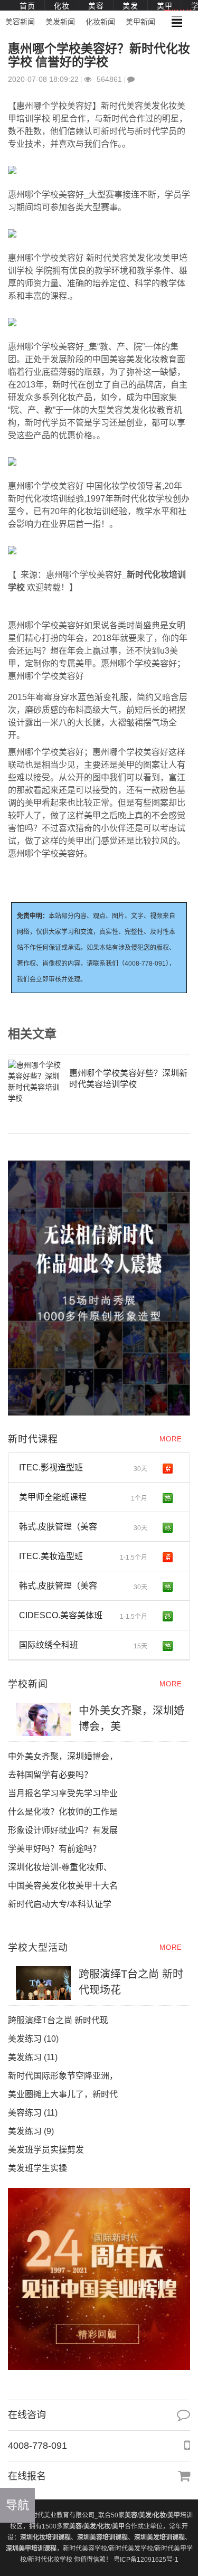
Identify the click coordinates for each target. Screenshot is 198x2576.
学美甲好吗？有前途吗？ (54, 1849)
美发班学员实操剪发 (55, 2150)
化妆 (62, 6)
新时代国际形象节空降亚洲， (63, 2076)
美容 (96, 6)
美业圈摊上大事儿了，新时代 (63, 2094)
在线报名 (27, 2476)
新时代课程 (33, 1439)
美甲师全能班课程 (83, 1497)
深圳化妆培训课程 (45, 2537)
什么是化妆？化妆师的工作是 (63, 1812)
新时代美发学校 (131, 2549)
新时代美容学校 (85, 2549)
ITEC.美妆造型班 (83, 1556)
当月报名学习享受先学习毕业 (63, 1793)
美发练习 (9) (31, 2131)
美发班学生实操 (37, 2168)
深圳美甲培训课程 (31, 2549)
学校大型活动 (38, 1948)
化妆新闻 (100, 22)
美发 (130, 6)
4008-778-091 (37, 2446)
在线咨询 (27, 2415)
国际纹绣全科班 (83, 1645)
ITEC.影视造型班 (83, 1468)
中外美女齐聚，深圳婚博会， (63, 1756)
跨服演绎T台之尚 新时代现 (58, 2020)
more (171, 1439)
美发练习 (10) (33, 2039)
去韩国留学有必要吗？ (50, 1775)
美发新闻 (60, 22)
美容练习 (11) (33, 2113)
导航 (17, 2505)
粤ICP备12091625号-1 (146, 2560)
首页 (27, 6)
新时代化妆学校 (50, 2560)
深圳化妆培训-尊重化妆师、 (60, 1867)
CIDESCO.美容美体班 (83, 1616)
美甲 (165, 6)
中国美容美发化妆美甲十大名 (63, 1886)
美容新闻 (20, 22)
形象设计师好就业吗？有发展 (63, 1830)
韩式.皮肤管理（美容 (83, 1527)
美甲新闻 (140, 22)
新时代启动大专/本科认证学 (60, 1904)
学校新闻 (28, 1684)
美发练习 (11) (33, 2057)
